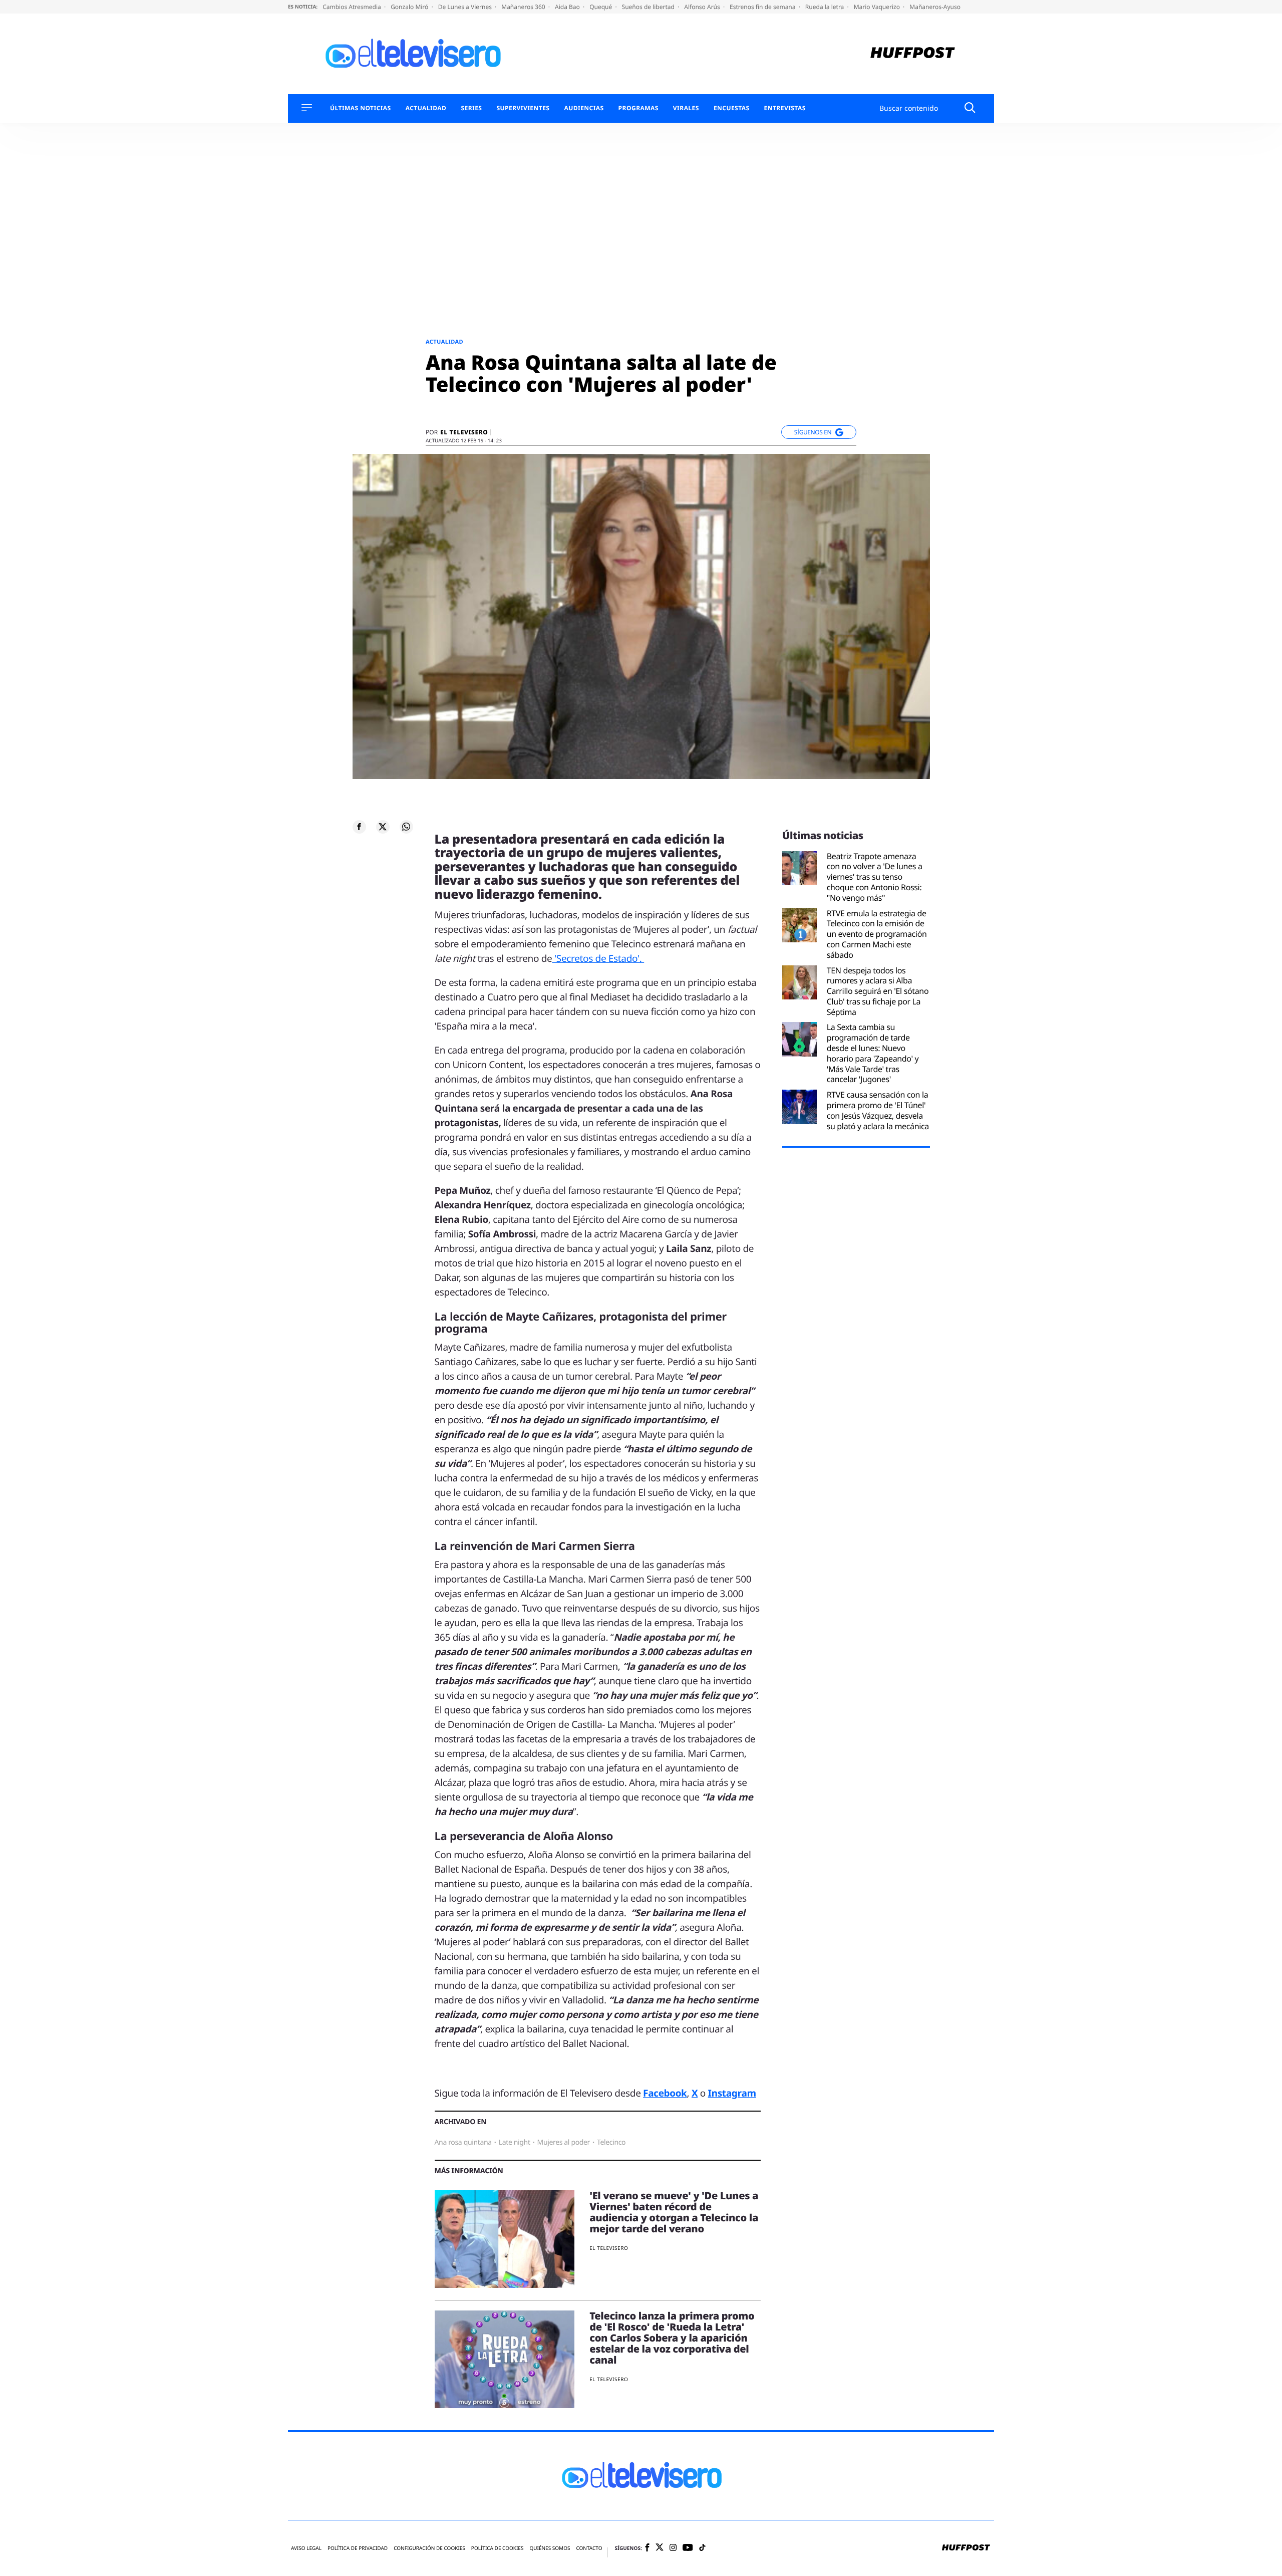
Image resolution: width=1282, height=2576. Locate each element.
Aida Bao (568, 7)
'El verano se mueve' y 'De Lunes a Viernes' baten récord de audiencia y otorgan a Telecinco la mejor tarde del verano (674, 2212)
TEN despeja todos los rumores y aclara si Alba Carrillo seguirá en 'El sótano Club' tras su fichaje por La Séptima (878, 991)
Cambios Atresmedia (353, 7)
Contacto (589, 2548)
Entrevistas (785, 108)
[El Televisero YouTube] (688, 2548)
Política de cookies (498, 2548)
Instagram (732, 2093)
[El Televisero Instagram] (673, 2548)
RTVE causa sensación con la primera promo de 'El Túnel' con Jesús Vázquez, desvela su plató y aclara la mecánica (878, 1110)
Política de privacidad (358, 2548)
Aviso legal (306, 2548)
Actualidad (426, 108)
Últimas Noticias (361, 108)
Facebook (665, 2093)
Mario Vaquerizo (878, 7)
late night (515, 2142)
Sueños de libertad (649, 7)
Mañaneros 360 (524, 7)
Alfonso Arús (703, 7)
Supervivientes (523, 108)
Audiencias (584, 108)
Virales (686, 108)
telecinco (611, 2142)
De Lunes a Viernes (466, 7)
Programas (638, 108)
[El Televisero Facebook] (647, 2548)
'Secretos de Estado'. (598, 958)
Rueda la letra (826, 7)
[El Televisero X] (660, 2548)
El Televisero (464, 432)
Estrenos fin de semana (763, 7)
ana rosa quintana (463, 2142)
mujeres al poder (564, 2142)
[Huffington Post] (913, 54)
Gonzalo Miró (410, 7)
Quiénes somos (550, 2548)
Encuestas (732, 108)
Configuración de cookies (429, 2548)
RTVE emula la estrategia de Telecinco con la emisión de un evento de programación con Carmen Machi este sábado (877, 934)
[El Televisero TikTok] (702, 2548)
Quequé (601, 7)
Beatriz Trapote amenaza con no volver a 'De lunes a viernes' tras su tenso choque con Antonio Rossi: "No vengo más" (875, 877)
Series (471, 108)
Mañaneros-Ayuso (935, 7)
